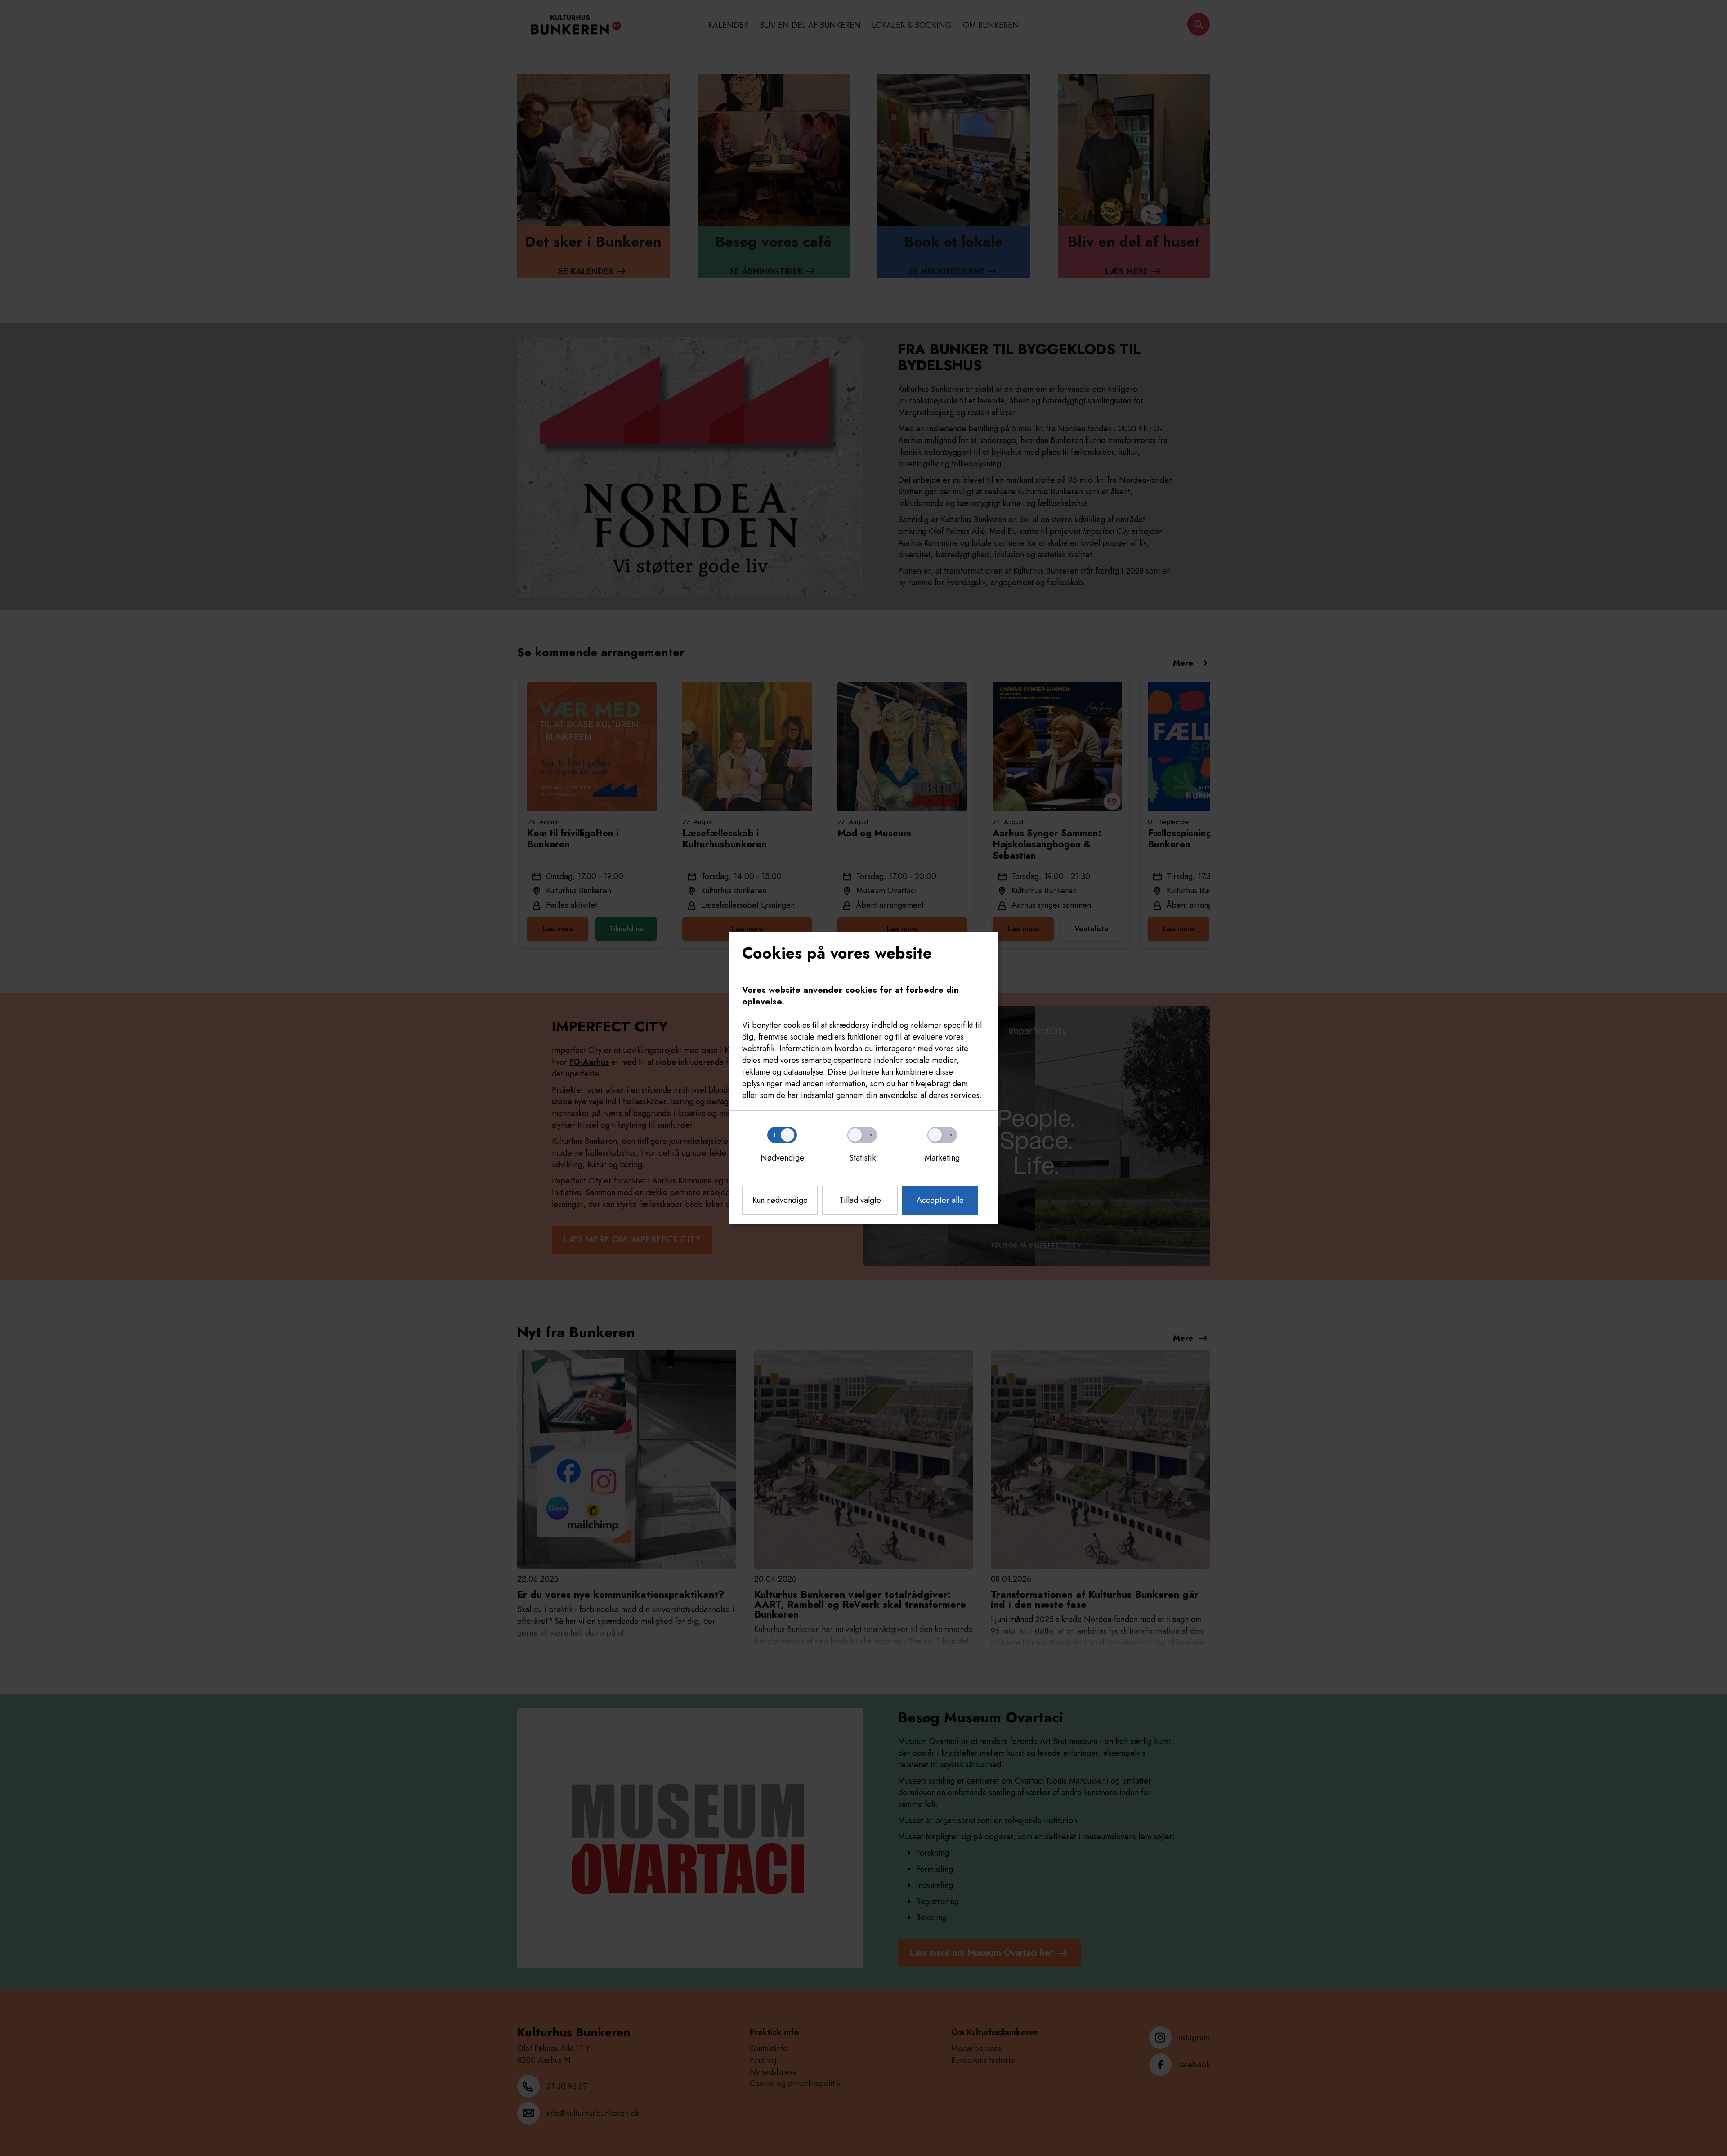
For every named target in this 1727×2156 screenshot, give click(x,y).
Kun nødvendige (780, 1200)
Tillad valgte (860, 1200)
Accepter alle (940, 1200)
